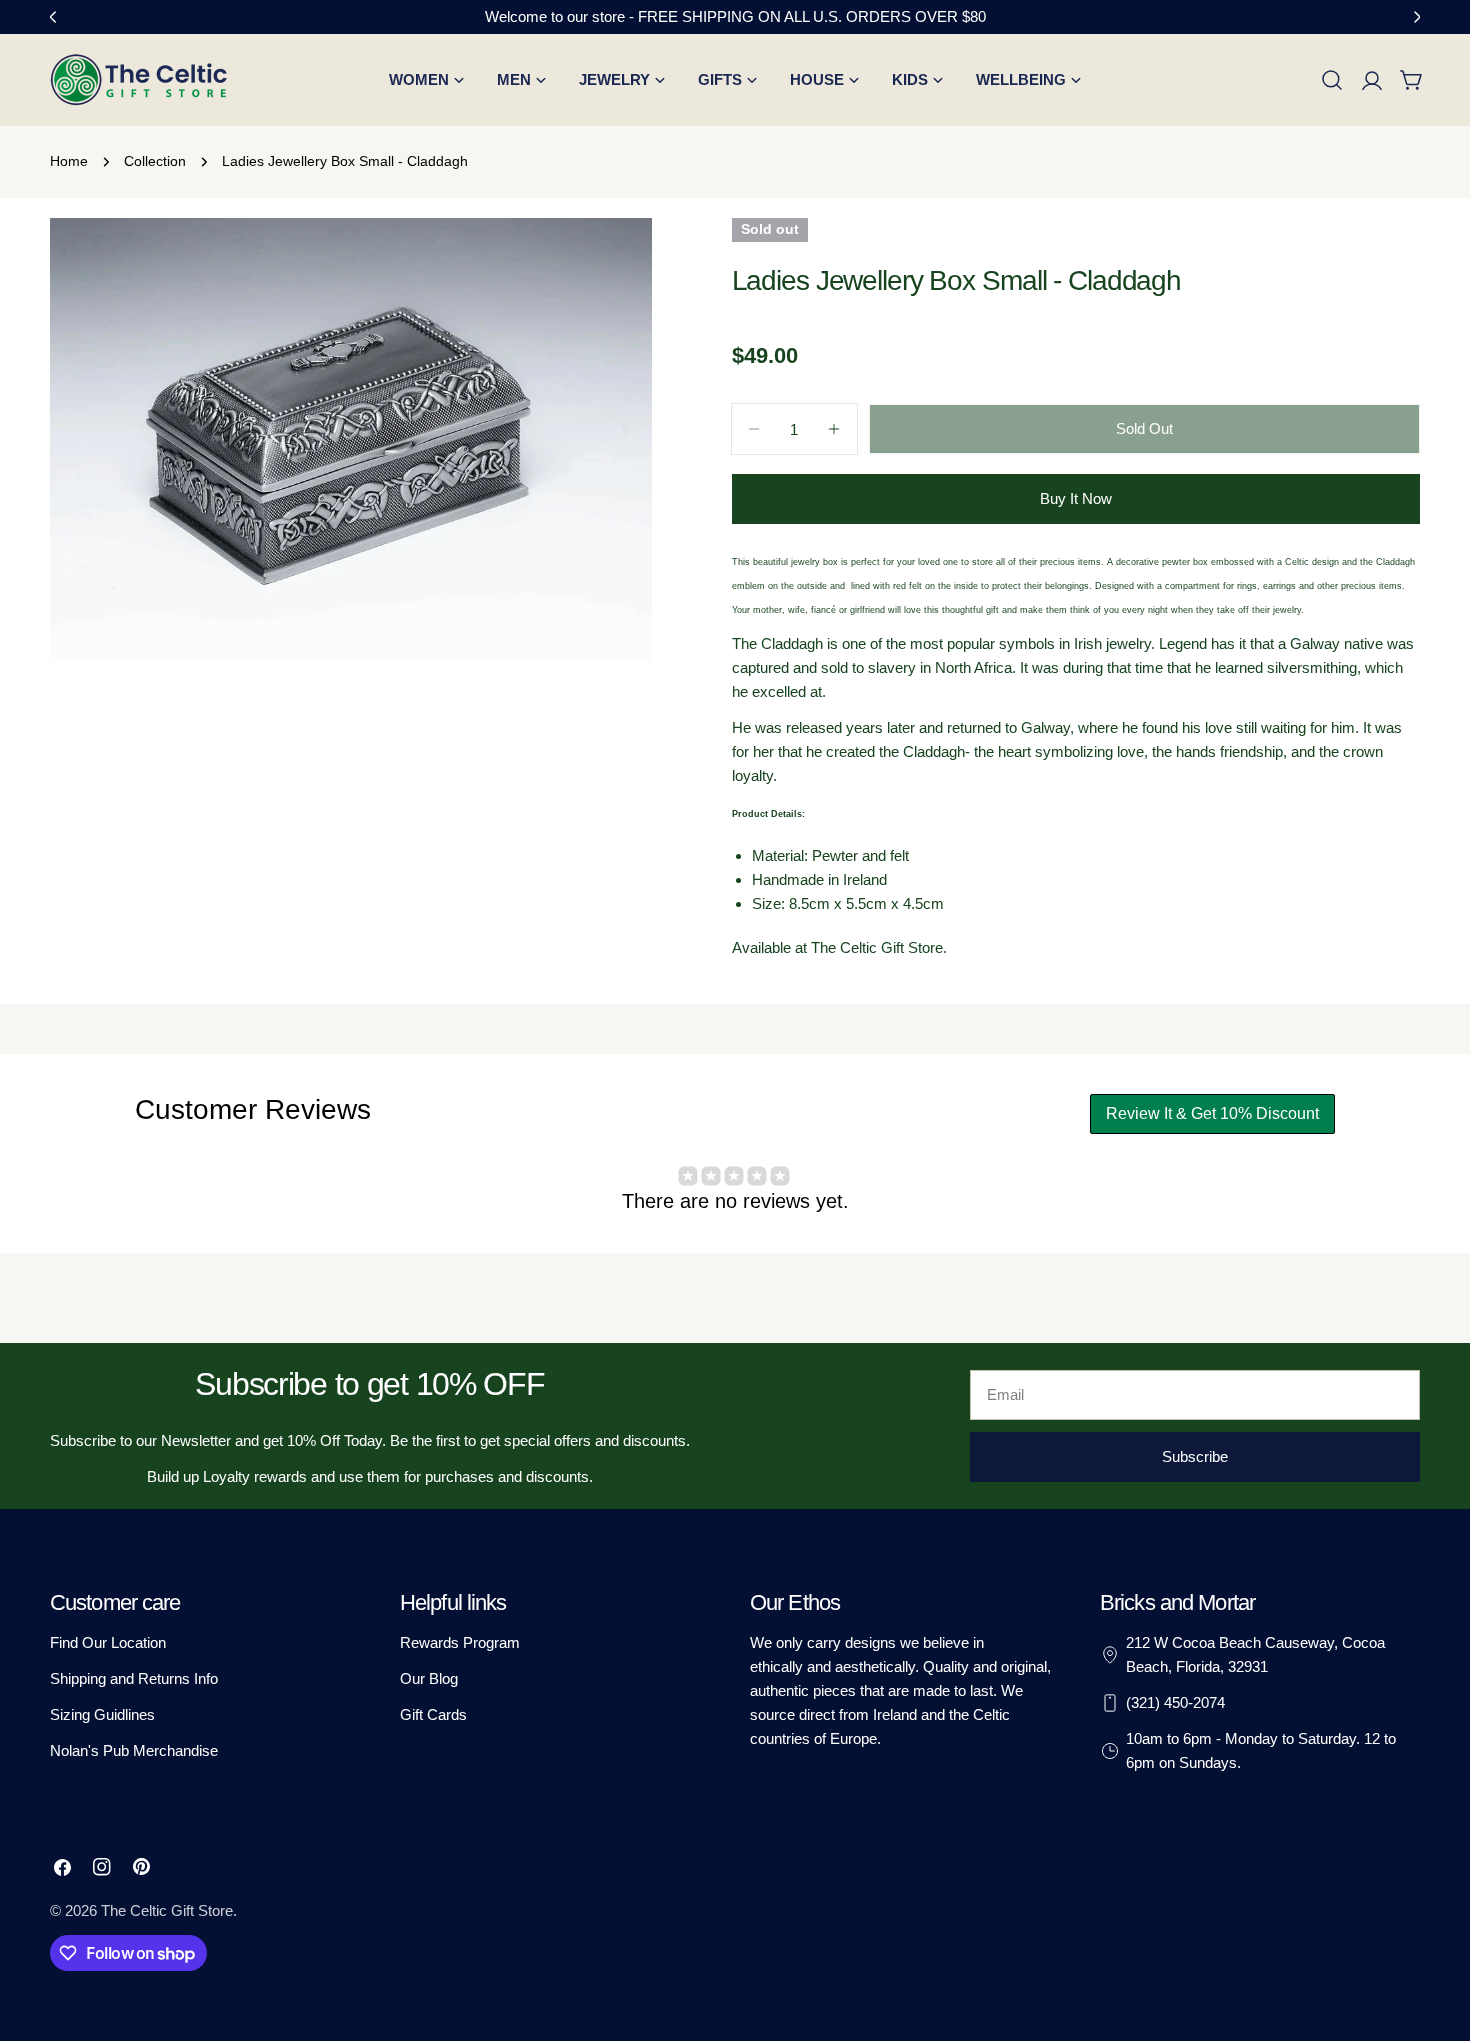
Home (69, 161)
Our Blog (429, 1678)
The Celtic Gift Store (167, 1910)
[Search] (1332, 80)
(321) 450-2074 (1175, 1702)
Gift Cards (433, 1714)
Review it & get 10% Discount (1212, 1113)
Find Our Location (108, 1642)
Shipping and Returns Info (134, 1678)
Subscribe (1195, 1456)
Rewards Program (460, 1642)
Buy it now (1076, 498)
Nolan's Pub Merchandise (134, 1750)
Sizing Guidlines (102, 1714)
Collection (155, 161)
